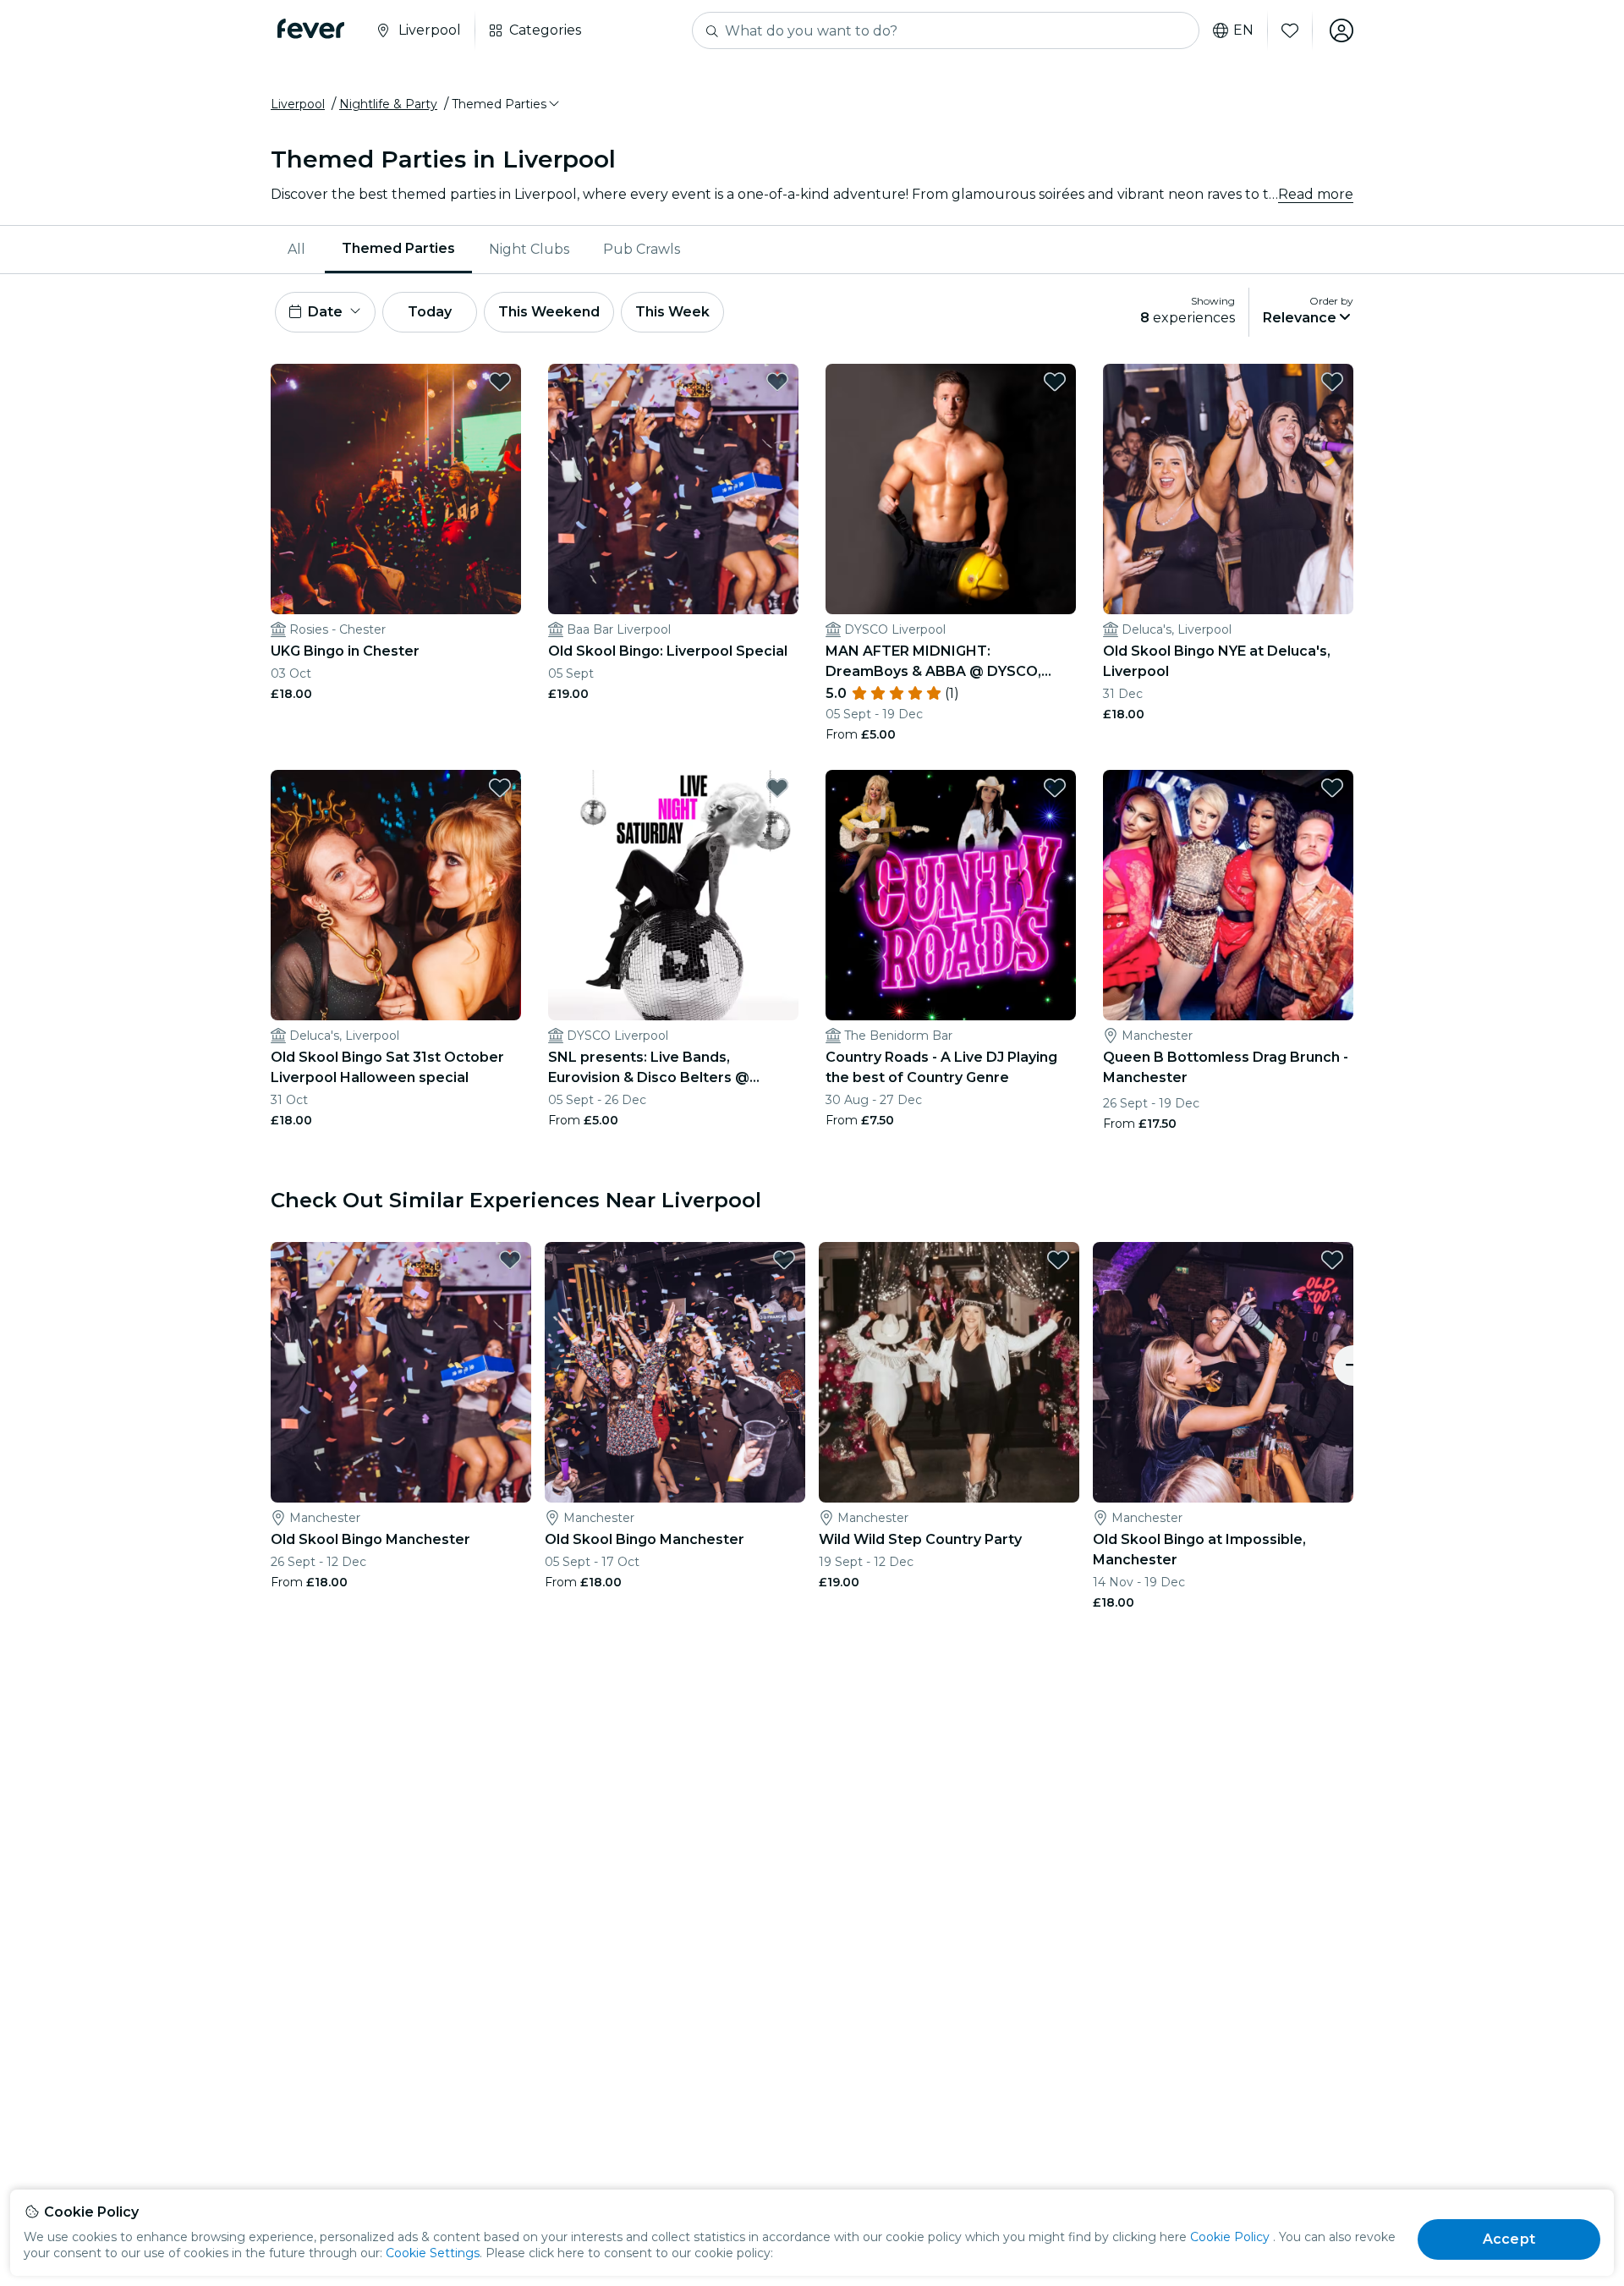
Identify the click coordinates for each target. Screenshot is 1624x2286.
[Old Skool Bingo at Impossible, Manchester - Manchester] (1223, 1372)
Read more (1316, 194)
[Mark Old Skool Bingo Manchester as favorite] (510, 1260)
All (296, 249)
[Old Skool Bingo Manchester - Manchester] (401, 1372)
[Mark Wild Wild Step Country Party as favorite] (1058, 1260)
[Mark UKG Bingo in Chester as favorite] (500, 382)
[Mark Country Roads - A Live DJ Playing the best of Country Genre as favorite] (1055, 788)
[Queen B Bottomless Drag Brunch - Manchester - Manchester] (1228, 895)
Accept (1509, 2239)
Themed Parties (398, 248)
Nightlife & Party (388, 104)
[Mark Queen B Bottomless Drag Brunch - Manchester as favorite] (1332, 788)
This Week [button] (672, 312)
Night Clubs (529, 249)
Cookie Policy (1230, 2237)
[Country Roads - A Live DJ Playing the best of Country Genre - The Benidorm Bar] (951, 895)
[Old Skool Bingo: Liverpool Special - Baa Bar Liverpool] (673, 489)
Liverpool (298, 104)
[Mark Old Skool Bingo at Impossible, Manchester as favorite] (1332, 1260)
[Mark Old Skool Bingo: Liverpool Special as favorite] (777, 382)
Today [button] (430, 312)
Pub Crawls (642, 249)
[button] (507, 104)
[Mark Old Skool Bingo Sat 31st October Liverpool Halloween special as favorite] (500, 788)
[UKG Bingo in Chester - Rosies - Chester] (396, 489)
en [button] (1243, 30)
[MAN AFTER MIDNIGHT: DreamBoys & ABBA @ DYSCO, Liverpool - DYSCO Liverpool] (951, 489)
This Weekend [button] (549, 312)
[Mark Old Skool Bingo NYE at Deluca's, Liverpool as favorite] (1332, 382)
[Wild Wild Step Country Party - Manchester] (949, 1372)
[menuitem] (298, 250)
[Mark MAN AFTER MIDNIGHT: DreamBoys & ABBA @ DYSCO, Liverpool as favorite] (1055, 382)
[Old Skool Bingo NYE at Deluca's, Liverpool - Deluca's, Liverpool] (1228, 489)
